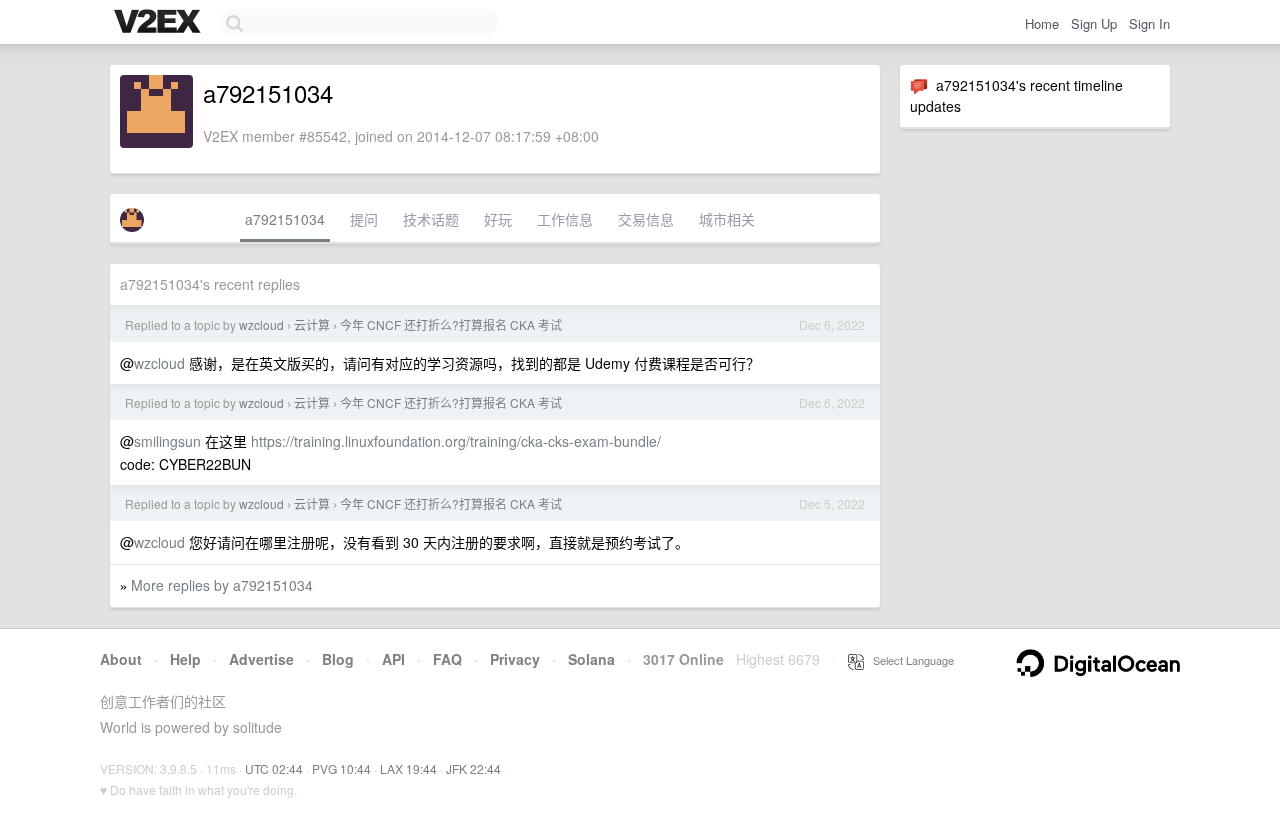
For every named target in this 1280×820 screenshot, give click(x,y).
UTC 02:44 (274, 768)
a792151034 (285, 219)
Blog (338, 659)
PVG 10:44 (341, 768)
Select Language (909, 660)
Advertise (261, 659)
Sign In (1149, 23)
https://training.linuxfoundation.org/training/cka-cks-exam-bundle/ (456, 441)
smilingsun (167, 441)
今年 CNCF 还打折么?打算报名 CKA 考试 (451, 324)
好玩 (498, 219)
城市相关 (727, 219)
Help (185, 659)
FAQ (447, 659)
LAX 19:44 (408, 768)
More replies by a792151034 (222, 585)
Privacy (515, 659)
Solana (591, 659)
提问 (364, 219)
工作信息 (565, 219)
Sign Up (1094, 23)
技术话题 (431, 219)
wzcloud (261, 324)
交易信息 (646, 219)
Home (1042, 23)
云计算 (312, 324)
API (393, 659)
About (121, 659)
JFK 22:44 (473, 768)
